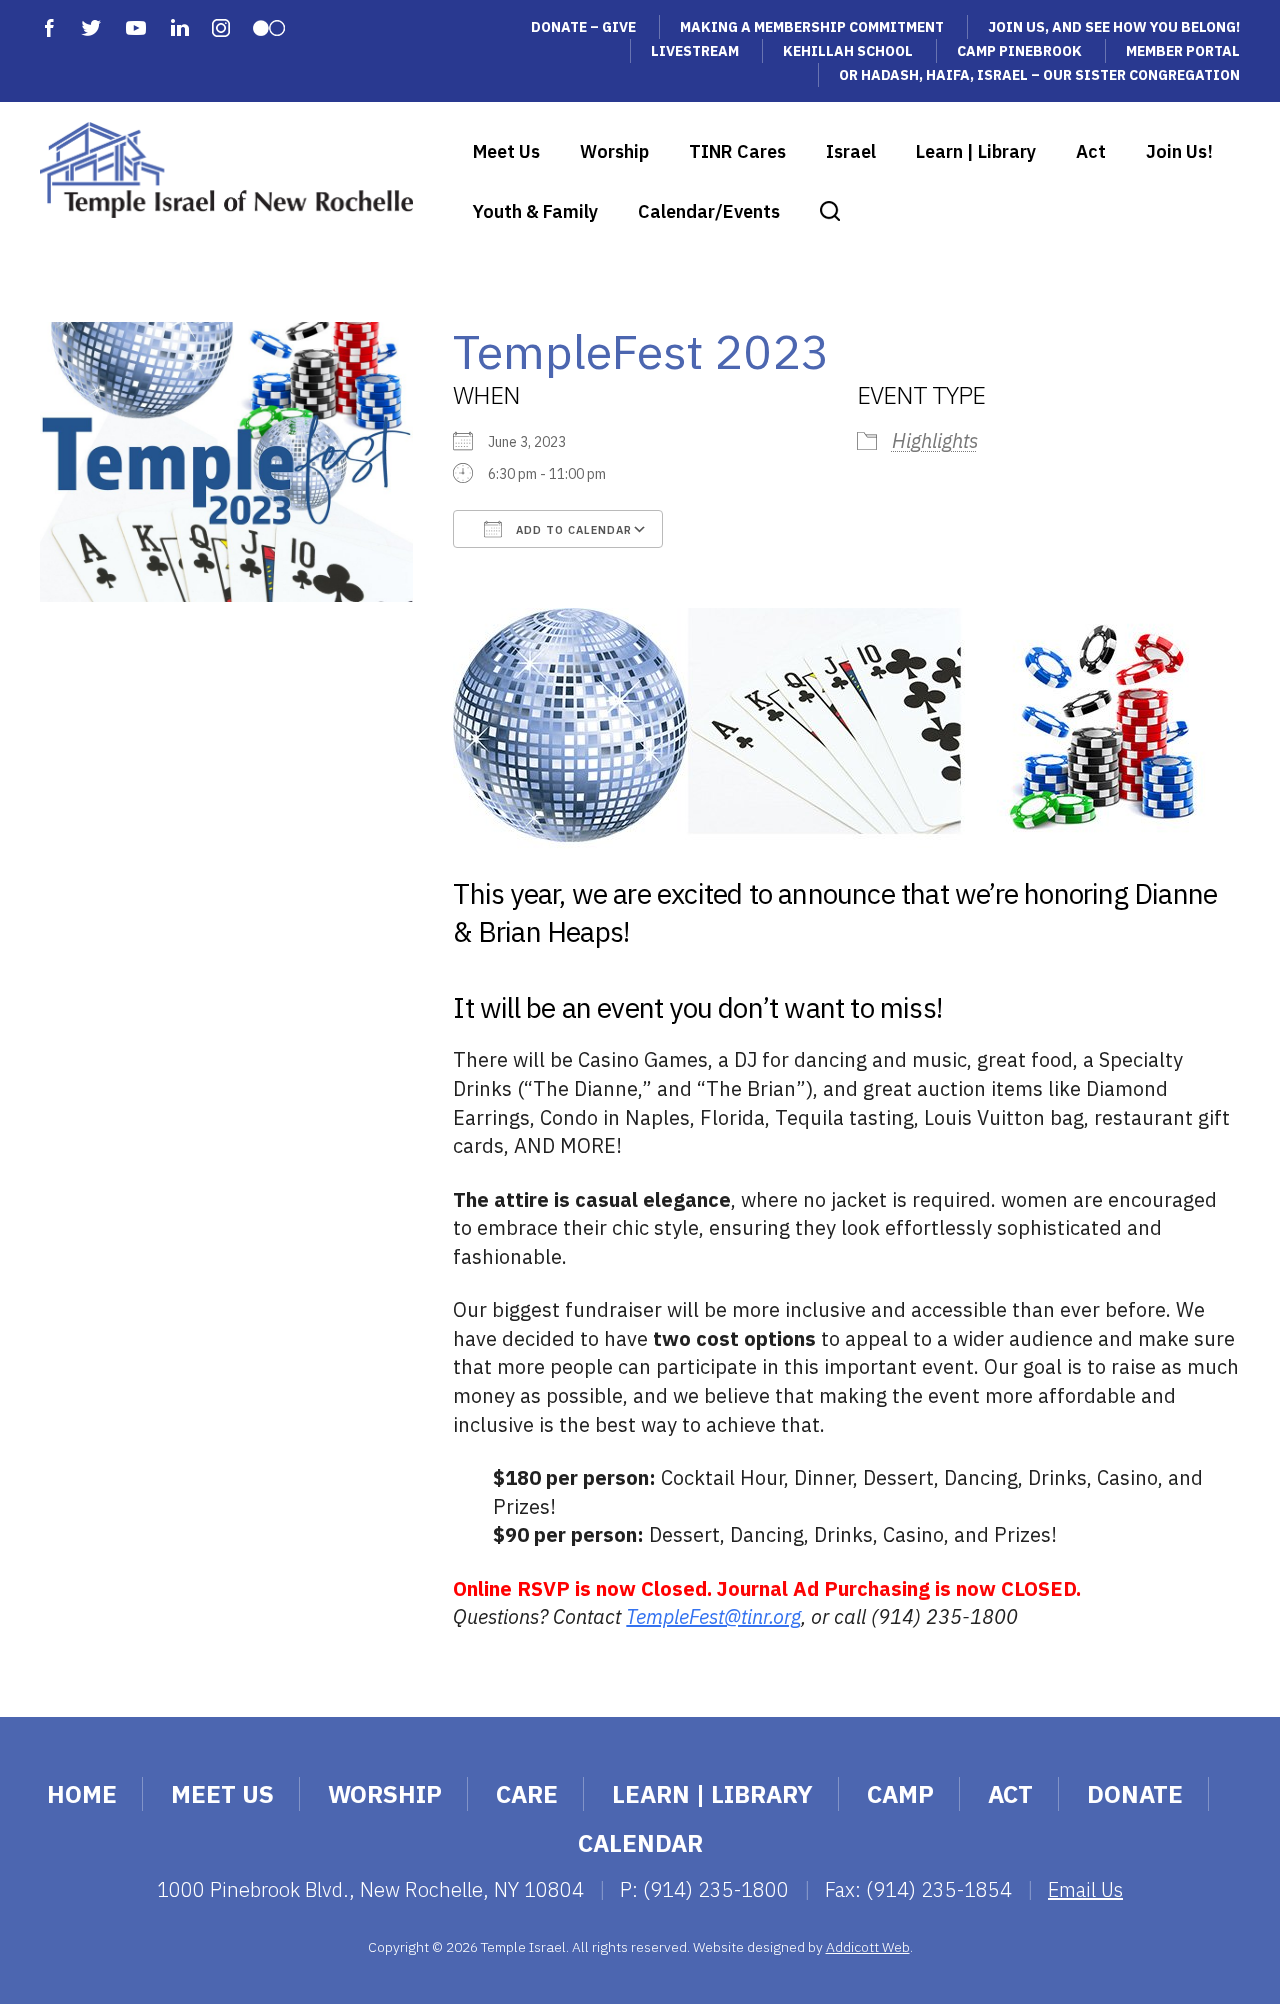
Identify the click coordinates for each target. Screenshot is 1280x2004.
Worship (614, 151)
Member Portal (1183, 51)
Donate (1135, 1794)
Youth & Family (535, 211)
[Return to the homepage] (226, 170)
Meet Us (506, 151)
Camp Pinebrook (1019, 51)
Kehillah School (848, 51)
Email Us (1085, 1889)
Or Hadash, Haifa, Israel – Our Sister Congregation (1039, 75)
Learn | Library (976, 151)
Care (527, 1794)
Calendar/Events (709, 211)
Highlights (935, 440)
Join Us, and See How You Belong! (1114, 27)
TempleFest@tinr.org (713, 1616)
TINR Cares (737, 151)
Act (1091, 151)
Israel (851, 151)
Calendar (640, 1843)
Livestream (695, 51)
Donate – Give (583, 27)
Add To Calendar (572, 530)
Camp (900, 1794)
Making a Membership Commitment (812, 27)
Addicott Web (868, 1947)
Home (82, 1794)
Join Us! (1179, 151)
